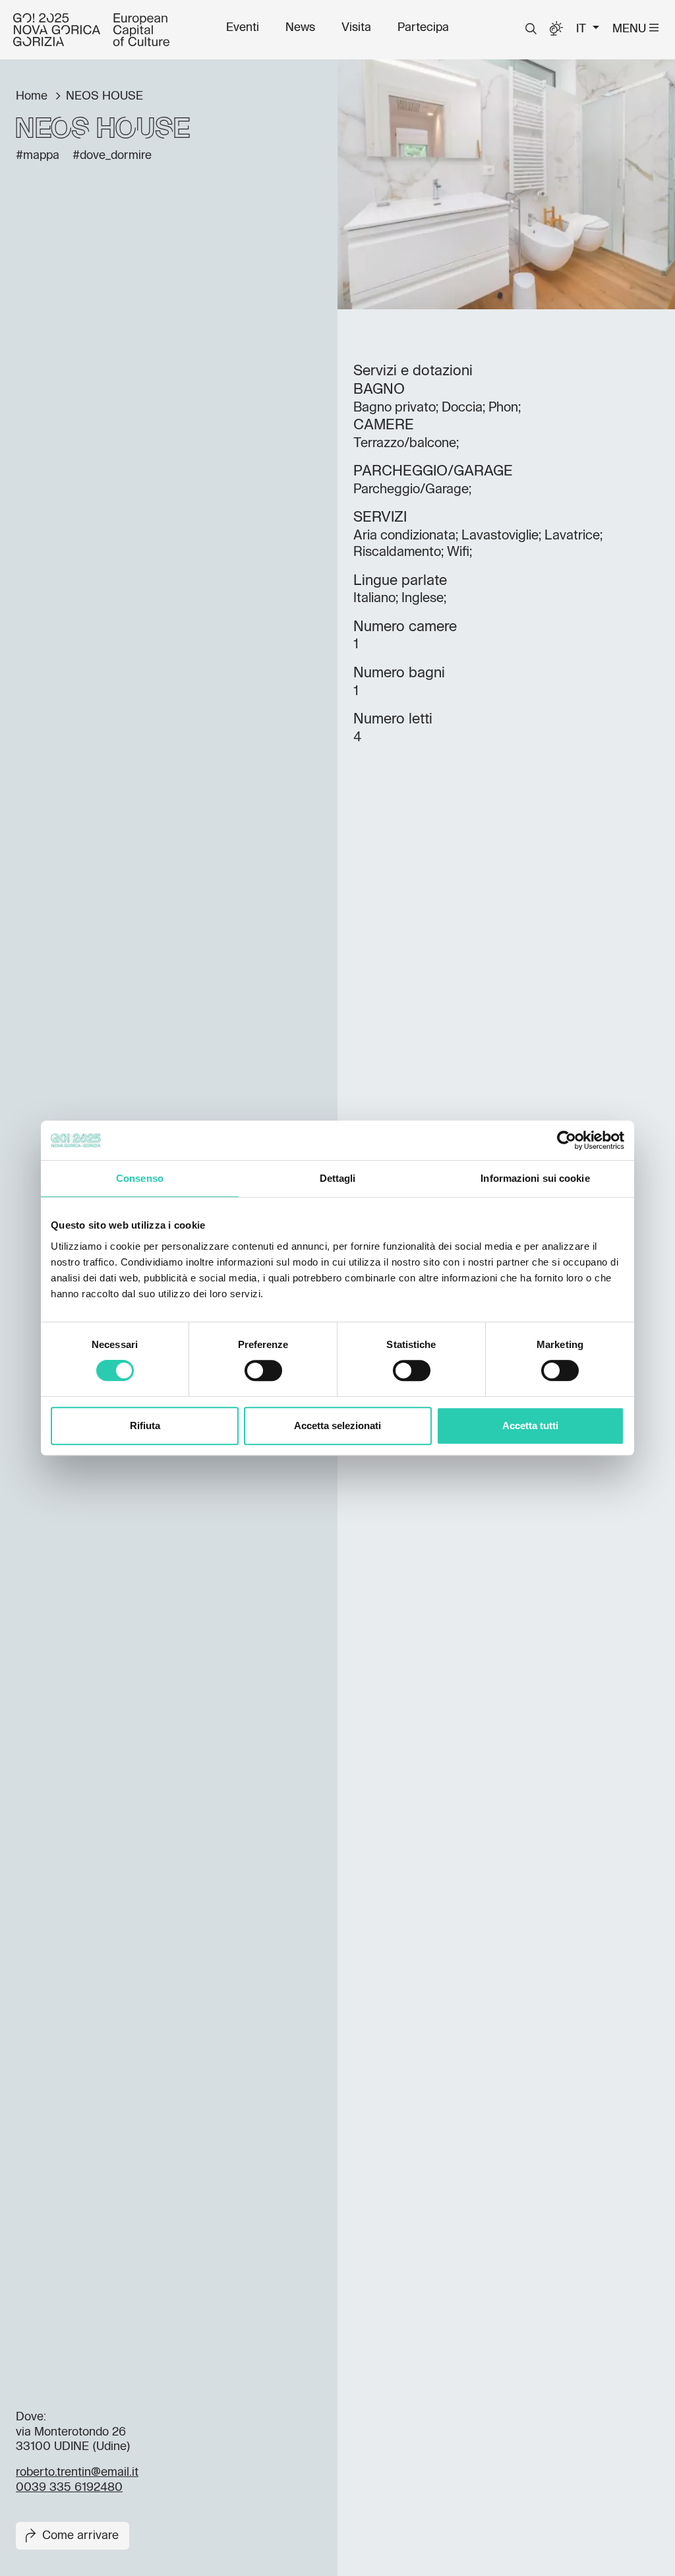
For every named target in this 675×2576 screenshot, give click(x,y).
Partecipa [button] (423, 28)
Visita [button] (356, 28)
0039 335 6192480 (69, 2488)
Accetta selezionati (337, 1426)
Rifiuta (145, 1426)
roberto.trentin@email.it (77, 2472)
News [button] (300, 28)
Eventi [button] (243, 28)
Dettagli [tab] (338, 1178)
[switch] (263, 1370)
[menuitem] (243, 28)
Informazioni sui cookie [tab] (535, 1178)
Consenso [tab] (140, 1178)
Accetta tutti (530, 1426)
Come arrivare (80, 2536)
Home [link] (33, 96)
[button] (531, 29)
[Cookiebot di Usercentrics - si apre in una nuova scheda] (567, 1140)
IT (583, 29)
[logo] (91, 30)
